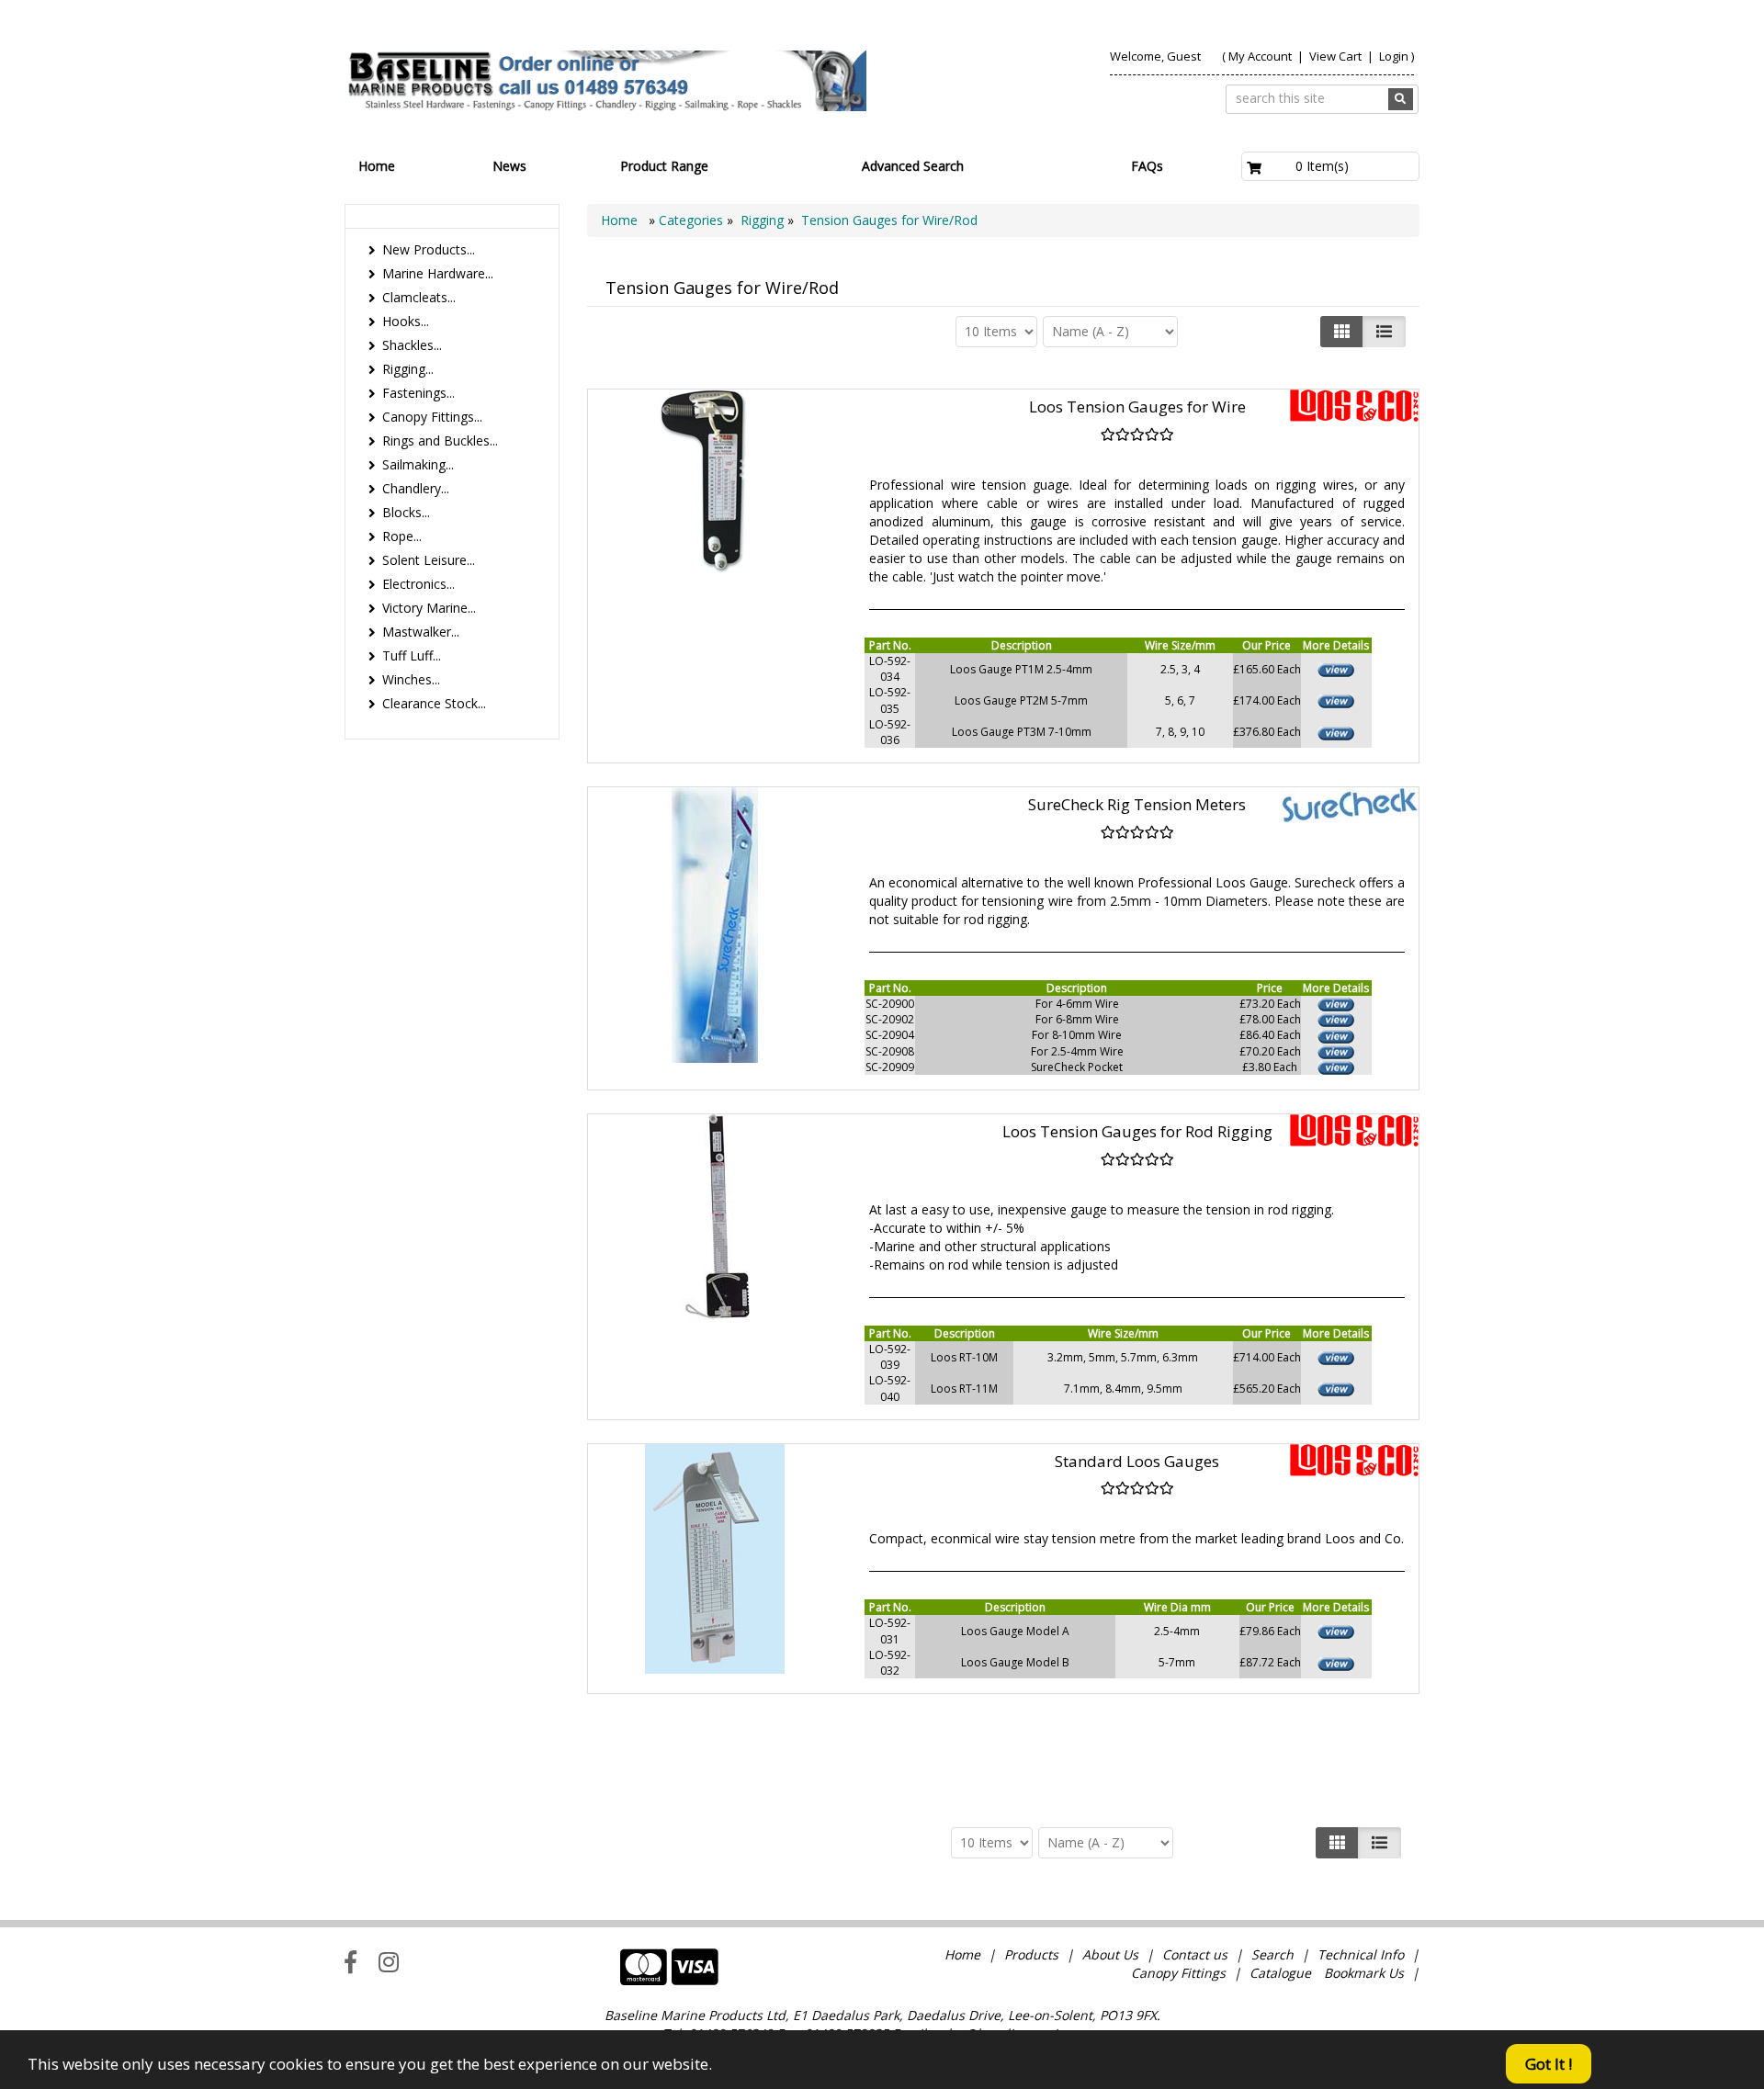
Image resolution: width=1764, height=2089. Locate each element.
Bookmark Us (1364, 1973)
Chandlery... (416, 488)
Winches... (411, 679)
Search (1274, 1954)
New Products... (429, 249)
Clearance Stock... (434, 703)
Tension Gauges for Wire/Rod (889, 220)
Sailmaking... (418, 464)
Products (1031, 1954)
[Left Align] (1342, 332)
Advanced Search (913, 166)
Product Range (664, 166)
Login (1394, 56)
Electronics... (418, 584)
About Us (1110, 1954)
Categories (693, 220)
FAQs (1147, 166)
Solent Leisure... (429, 560)
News (509, 166)
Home (377, 166)
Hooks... (406, 321)
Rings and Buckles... (440, 440)
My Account (1260, 56)
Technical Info (1361, 1954)
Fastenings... (418, 393)
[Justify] (1384, 332)
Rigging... (408, 369)
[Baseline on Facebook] (351, 1961)
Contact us (1195, 1954)
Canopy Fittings (1178, 1973)
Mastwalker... (421, 632)
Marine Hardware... (438, 273)
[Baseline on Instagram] (389, 1961)
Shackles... (412, 345)
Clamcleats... (419, 297)
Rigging (762, 220)
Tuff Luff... (412, 655)
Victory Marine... (429, 608)
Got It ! (1549, 2064)
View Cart (1337, 56)
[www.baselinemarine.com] (605, 81)
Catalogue (1280, 1973)
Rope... (402, 536)
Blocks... (406, 512)
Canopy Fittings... (432, 417)
